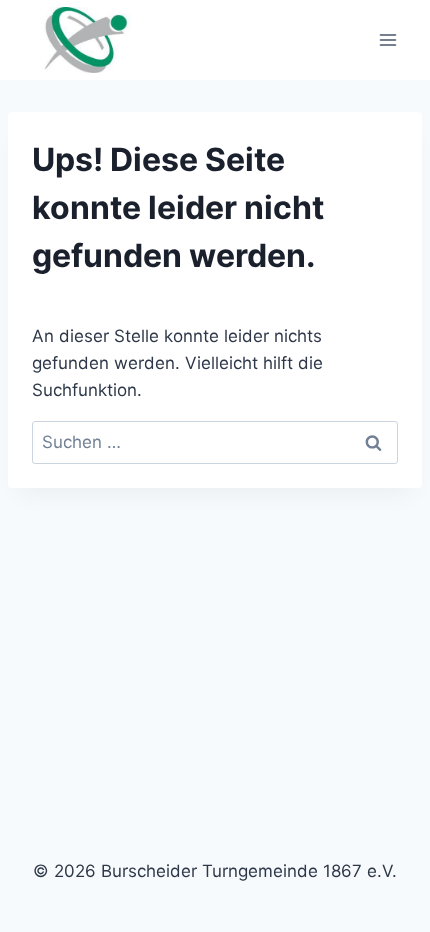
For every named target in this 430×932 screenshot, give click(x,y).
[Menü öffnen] (387, 39)
